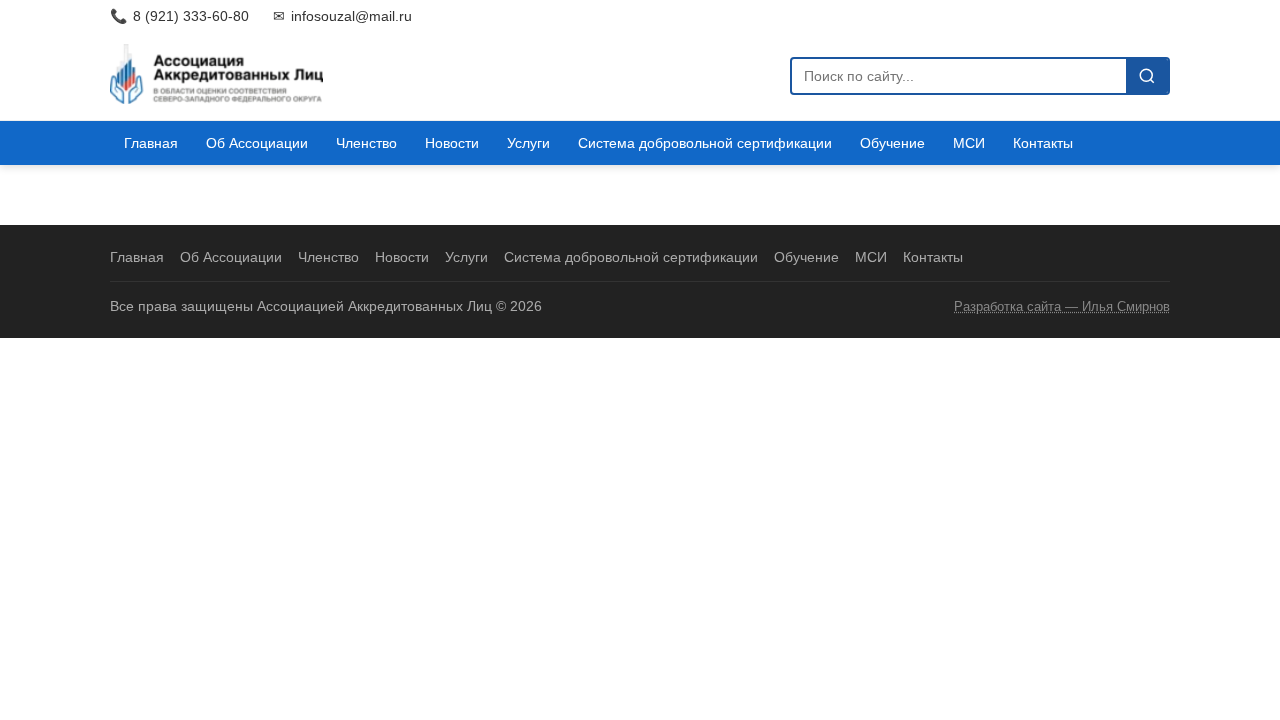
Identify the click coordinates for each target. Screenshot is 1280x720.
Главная (151, 143)
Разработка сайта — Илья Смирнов (1062, 306)
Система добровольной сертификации (705, 143)
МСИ (969, 143)
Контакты (1043, 143)
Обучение (892, 143)
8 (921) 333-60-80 (179, 16)
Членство (366, 143)
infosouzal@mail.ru (342, 16)
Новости (452, 143)
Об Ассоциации (257, 143)
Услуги (528, 143)
